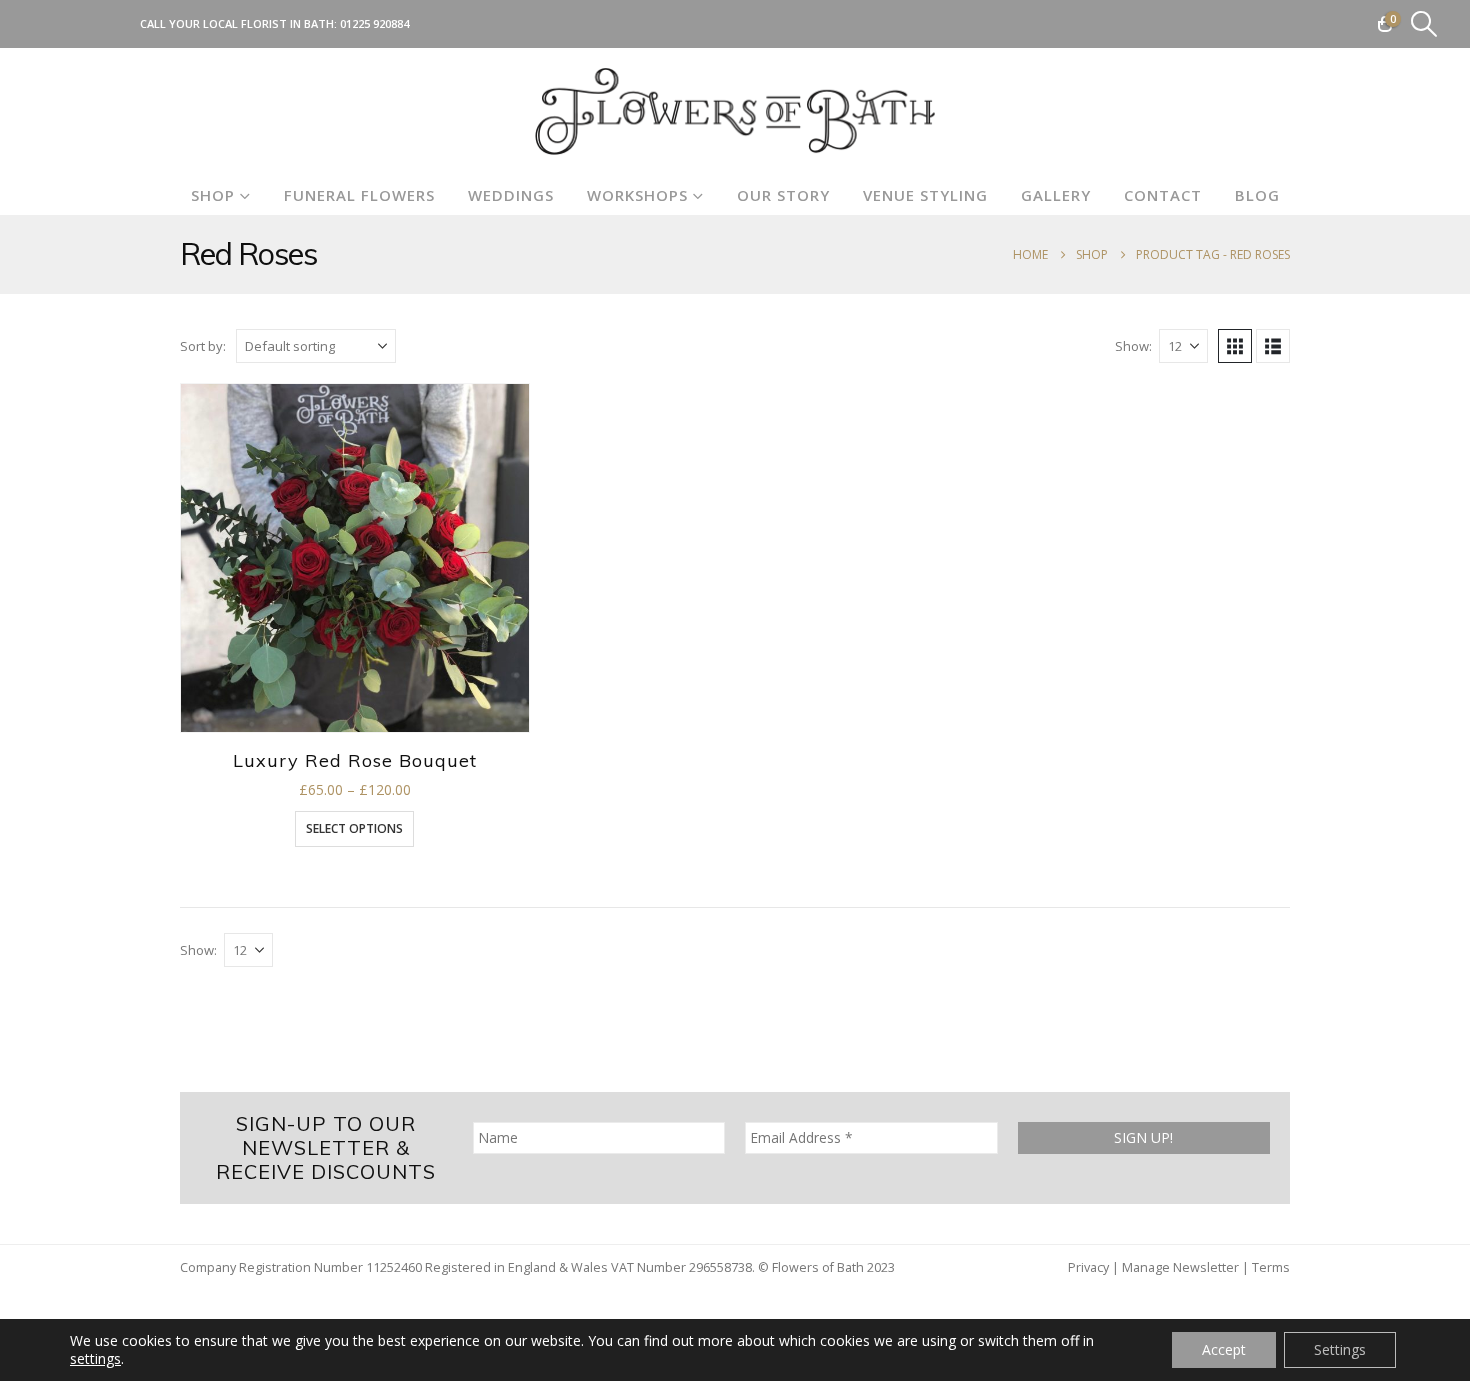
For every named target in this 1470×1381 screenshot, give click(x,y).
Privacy (1088, 1267)
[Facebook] (45, 24)
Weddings (511, 195)
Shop (213, 195)
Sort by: (203, 346)
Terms (1271, 1267)
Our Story (783, 195)
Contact (1163, 195)
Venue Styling (925, 195)
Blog (1257, 195)
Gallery (1056, 195)
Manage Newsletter (1180, 1267)
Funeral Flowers (359, 195)
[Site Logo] (735, 111)
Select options (354, 828)
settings (95, 1359)
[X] (78, 24)
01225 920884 (374, 23)
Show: (1133, 346)
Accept (1224, 1349)
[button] (1424, 24)
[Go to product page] (355, 558)
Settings (1340, 1349)
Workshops (637, 195)
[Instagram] (111, 24)
